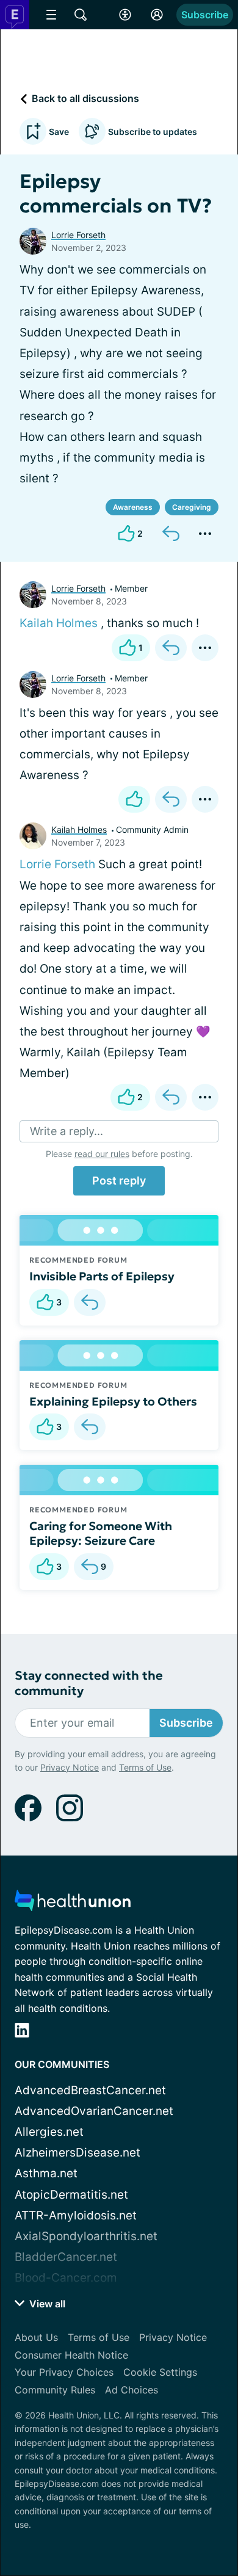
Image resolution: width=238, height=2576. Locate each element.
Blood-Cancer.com (66, 2278)
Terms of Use (145, 1767)
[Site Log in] (157, 15)
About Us (36, 2337)
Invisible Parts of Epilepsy (102, 1276)
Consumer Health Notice (71, 2355)
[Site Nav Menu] (51, 15)
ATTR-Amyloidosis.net (76, 2215)
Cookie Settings (160, 2372)
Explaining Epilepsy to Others (113, 1401)
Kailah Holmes (59, 623)
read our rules (102, 1154)
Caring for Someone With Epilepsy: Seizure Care (101, 1533)
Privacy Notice (70, 1767)
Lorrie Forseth (78, 235)
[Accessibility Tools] (125, 15)
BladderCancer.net (66, 2257)
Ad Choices (132, 2390)
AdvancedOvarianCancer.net (94, 2111)
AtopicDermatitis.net (71, 2195)
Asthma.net (46, 2173)
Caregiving (192, 507)
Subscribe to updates (153, 132)
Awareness (133, 507)
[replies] (90, 1302)
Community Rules (55, 2390)
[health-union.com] (73, 1904)
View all (46, 2304)
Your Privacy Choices (64, 2372)
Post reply (119, 1181)
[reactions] (134, 799)
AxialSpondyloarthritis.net (86, 2236)
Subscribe (205, 15)
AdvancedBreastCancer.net (90, 2090)
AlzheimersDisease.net (78, 2153)
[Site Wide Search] (81, 15)
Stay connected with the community (89, 1683)
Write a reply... (67, 1131)
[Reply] (171, 534)
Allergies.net (49, 2132)
